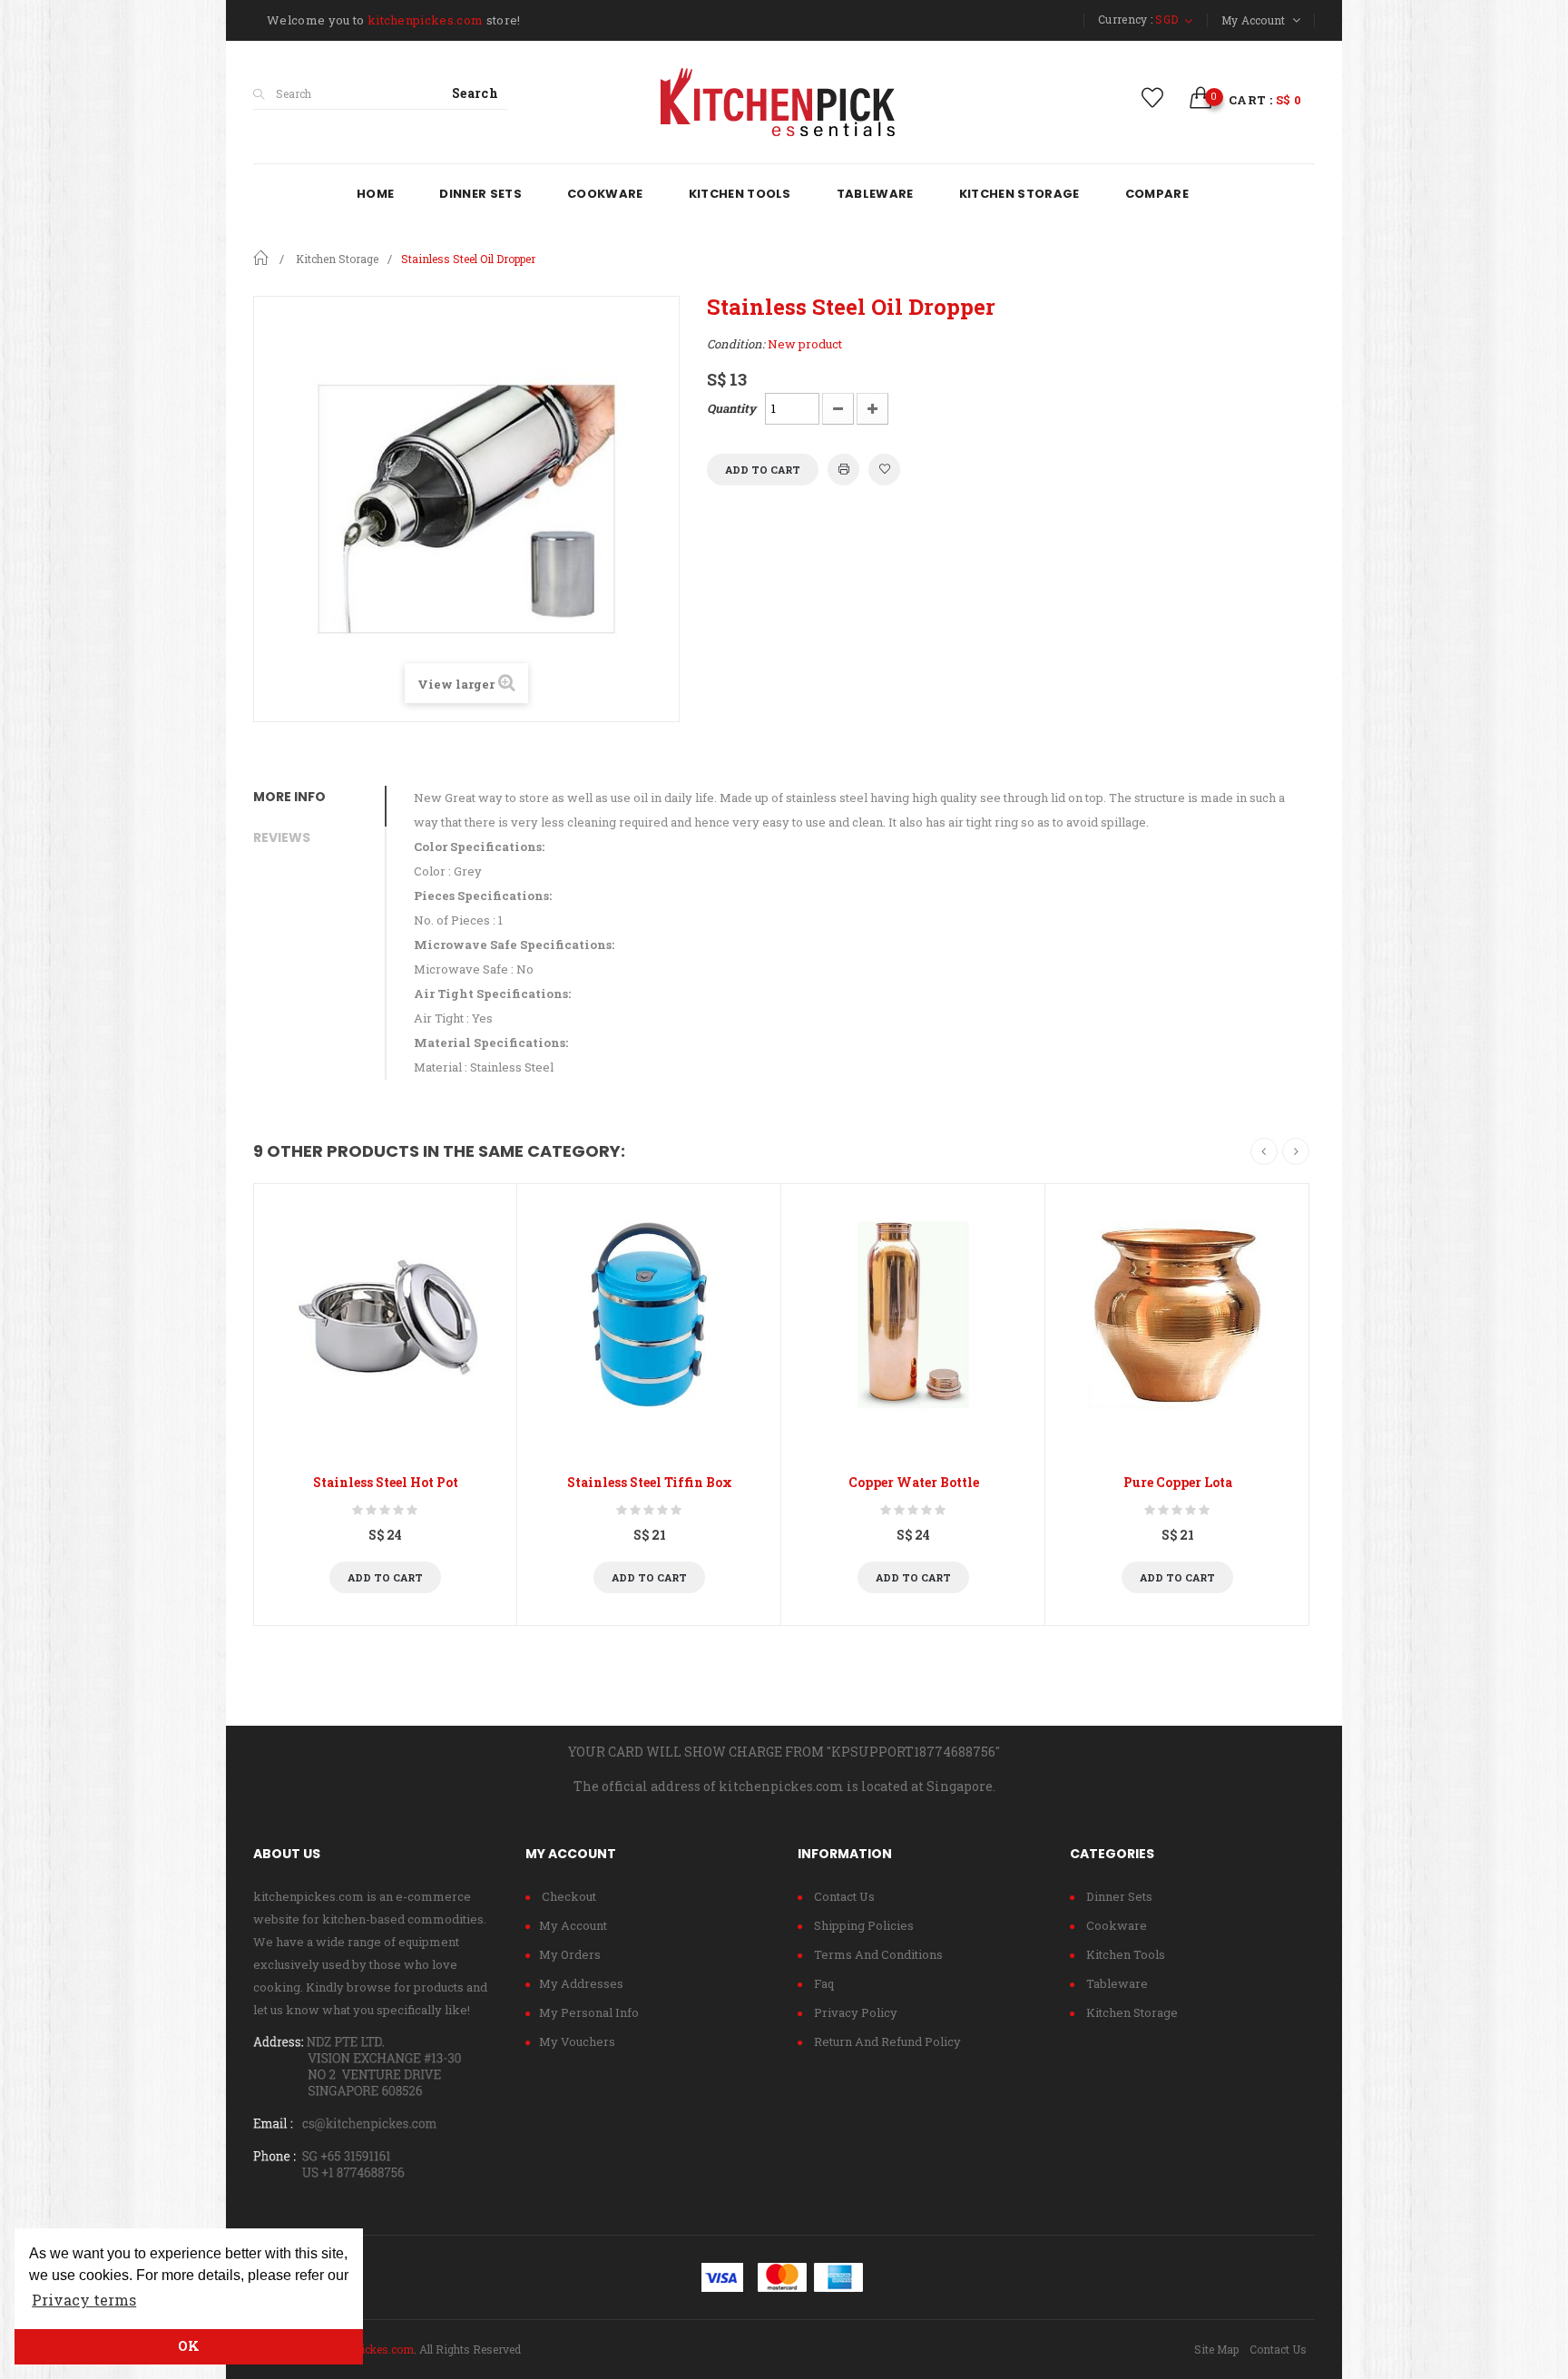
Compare (431, 1577)
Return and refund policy (886, 2041)
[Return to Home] (260, 257)
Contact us (843, 1896)
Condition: (736, 344)
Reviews (282, 837)
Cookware (1115, 1925)
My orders (570, 1954)
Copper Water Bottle (914, 1482)
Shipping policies (862, 1925)
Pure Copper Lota (1178, 1482)
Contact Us (1278, 2349)
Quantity (731, 408)
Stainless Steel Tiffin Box (650, 1482)
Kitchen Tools (1124, 1954)
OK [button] (189, 2346)
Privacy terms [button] (84, 2300)
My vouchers (577, 2041)
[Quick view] (385, 1315)
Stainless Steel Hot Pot (386, 1482)
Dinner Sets (1118, 1896)
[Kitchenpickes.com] (784, 102)
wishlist (1153, 98)
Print (843, 470)
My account (573, 1925)
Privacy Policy (854, 2012)
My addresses (581, 1983)
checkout (568, 1896)
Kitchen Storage (1131, 2012)
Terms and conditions (877, 1954)
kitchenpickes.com (366, 2349)
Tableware (1116, 1983)
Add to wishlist (884, 470)
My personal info (589, 2012)
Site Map (1216, 2349)
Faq (823, 1983)
